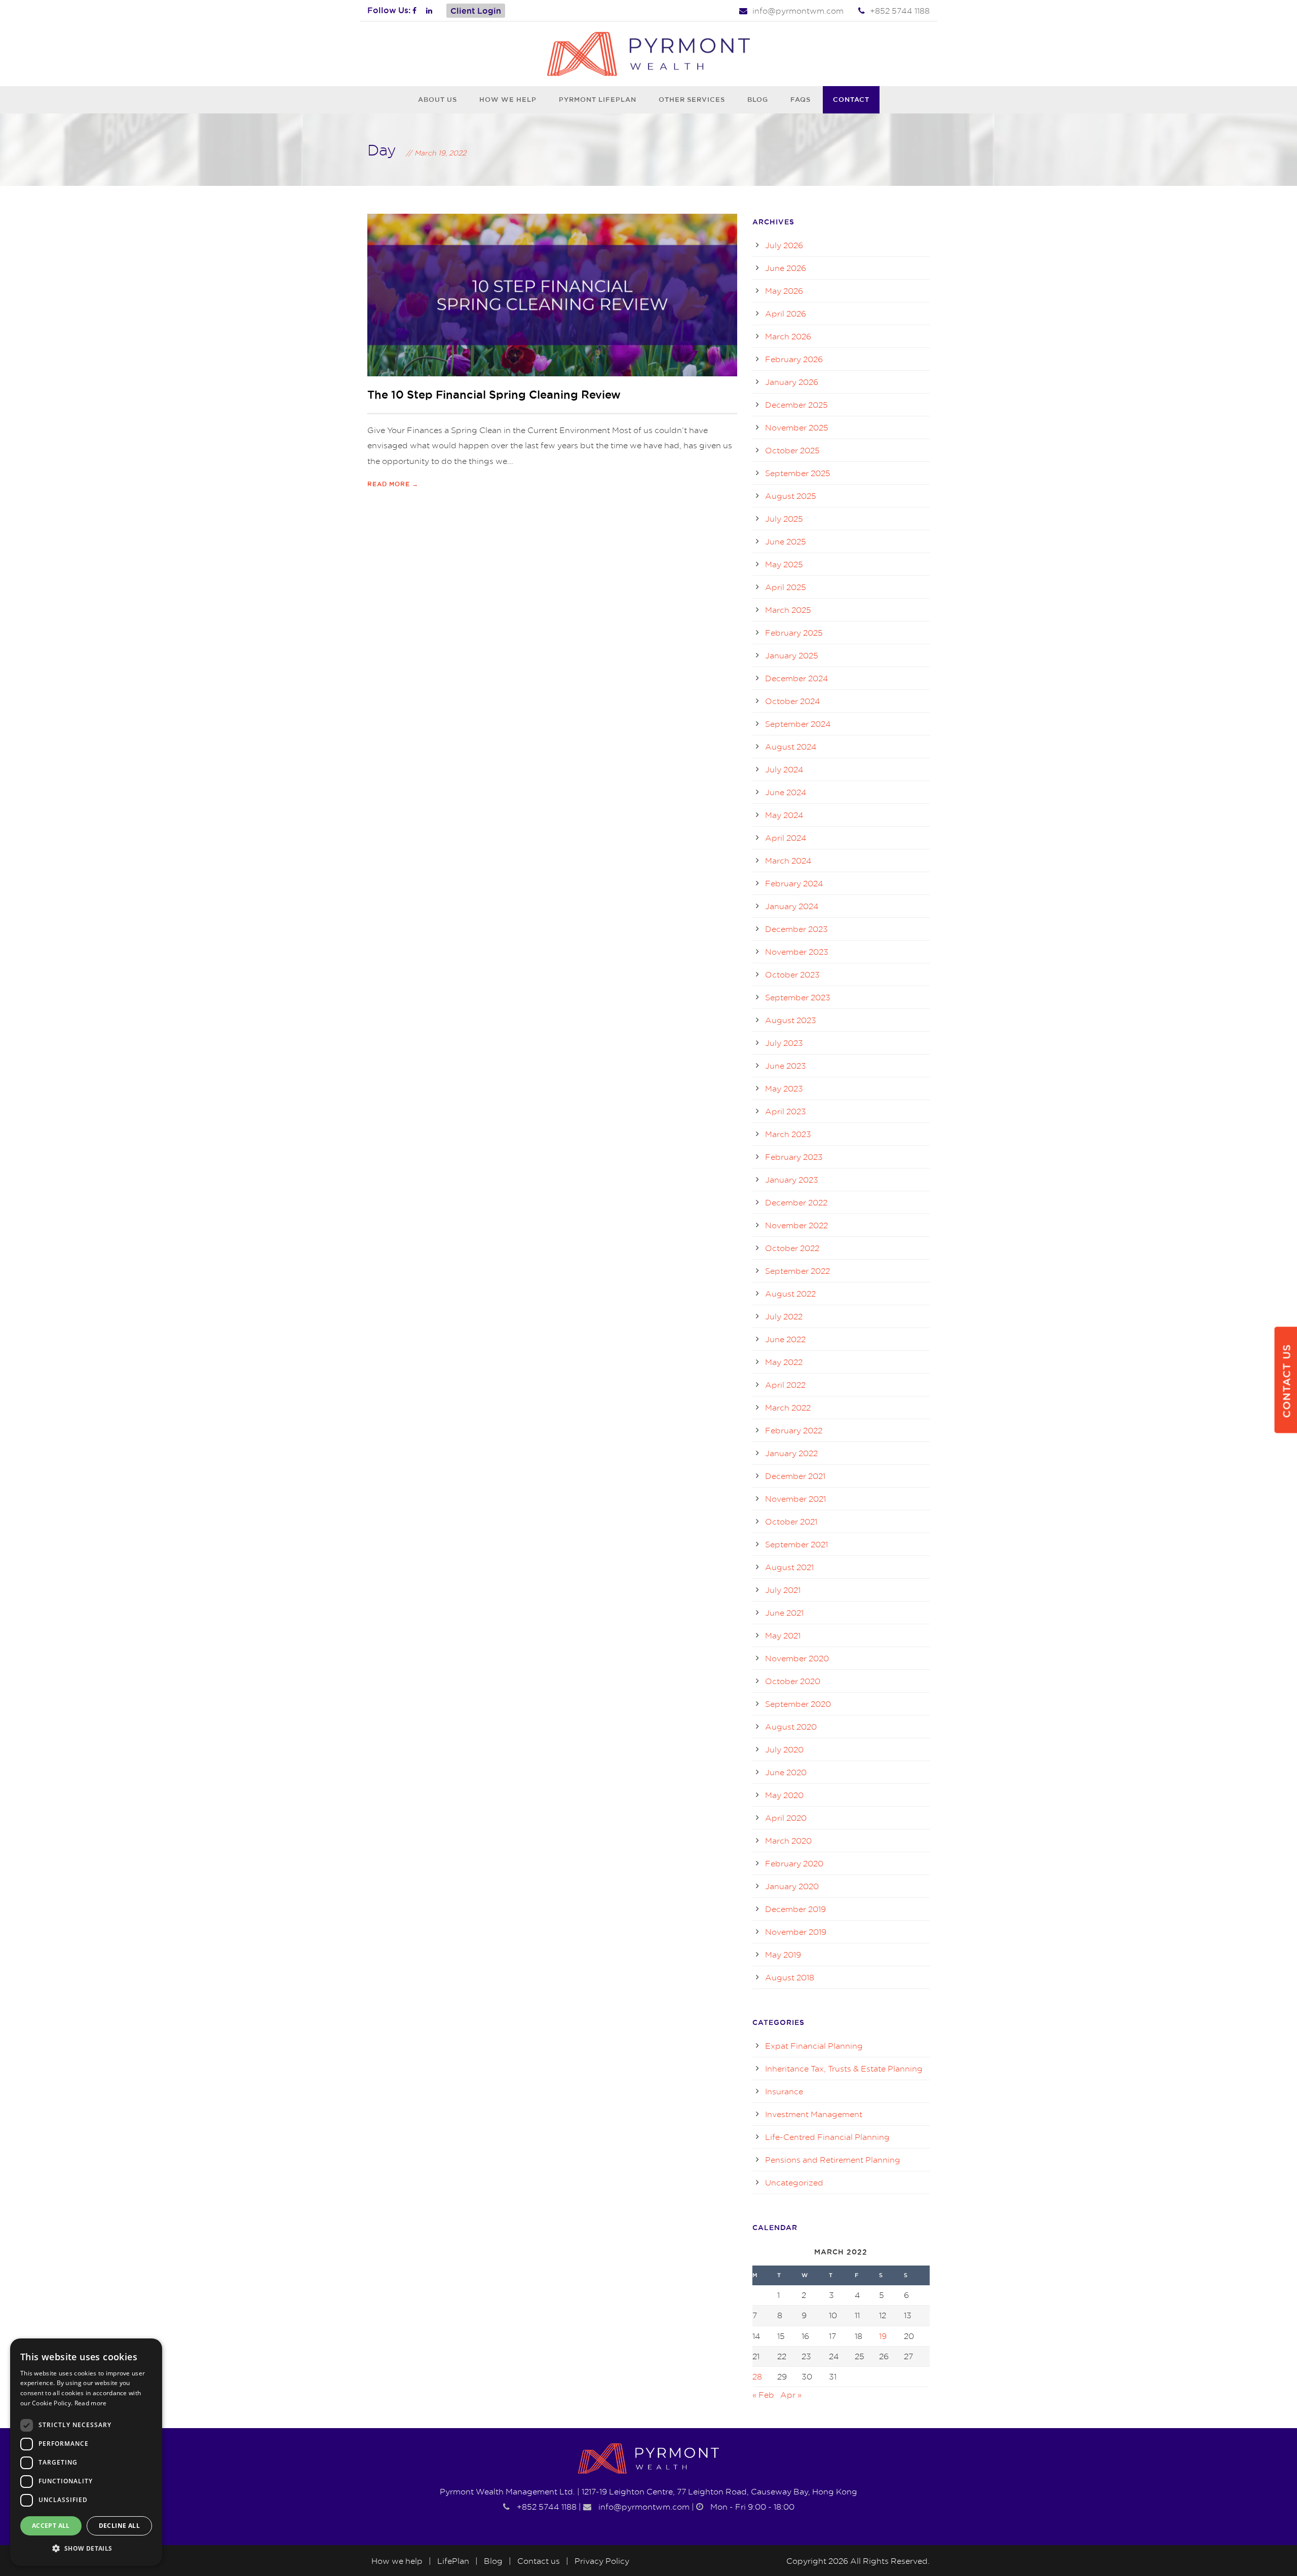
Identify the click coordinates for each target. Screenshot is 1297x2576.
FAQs (800, 99)
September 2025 (798, 473)
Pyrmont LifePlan (598, 99)
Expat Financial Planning (814, 2046)
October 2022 (792, 1248)
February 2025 (794, 633)
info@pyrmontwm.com (798, 11)
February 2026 (794, 359)
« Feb (763, 2395)
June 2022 (785, 1339)
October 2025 (792, 450)
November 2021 (795, 1499)
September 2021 (796, 1544)
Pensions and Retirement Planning (833, 2160)
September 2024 (798, 724)
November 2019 (796, 1932)
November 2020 (797, 1658)
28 (757, 2376)
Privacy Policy (602, 2561)
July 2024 (784, 769)
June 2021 (784, 1613)
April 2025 (786, 587)
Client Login (476, 11)
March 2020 (788, 1841)
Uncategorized (794, 2182)
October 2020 (793, 1681)
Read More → (393, 484)
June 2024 (786, 792)
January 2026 (792, 382)
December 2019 (795, 1909)
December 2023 (796, 929)
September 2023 (798, 997)
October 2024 (793, 701)
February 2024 (794, 883)
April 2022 (785, 1385)
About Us (437, 99)
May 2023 (784, 1088)
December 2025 (796, 405)
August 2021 (789, 1567)
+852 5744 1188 (900, 11)
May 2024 (784, 815)
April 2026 (786, 314)
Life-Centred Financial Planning (827, 2137)
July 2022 (784, 1316)
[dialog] (86, 2452)
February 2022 (794, 1430)
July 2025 (784, 519)
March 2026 (788, 336)
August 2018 (790, 1977)
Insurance (784, 2091)
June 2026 (786, 268)
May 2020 (784, 1795)
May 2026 (784, 291)
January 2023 (792, 1180)
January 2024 (792, 906)
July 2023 (784, 1043)
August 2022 (790, 1294)
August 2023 (791, 1020)
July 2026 (784, 245)
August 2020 (791, 1727)
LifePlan (453, 2561)
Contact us (539, 2561)
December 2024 (797, 678)
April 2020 (786, 1818)
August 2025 (791, 496)
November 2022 (796, 1225)
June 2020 (786, 1772)
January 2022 (791, 1453)
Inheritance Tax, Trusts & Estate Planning (844, 2068)
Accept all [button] (51, 2526)
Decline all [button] (119, 2526)
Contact (851, 99)
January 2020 (792, 1886)
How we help (508, 99)
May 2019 (783, 1955)
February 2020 (794, 1863)
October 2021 (791, 1521)
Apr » (791, 2395)
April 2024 (786, 838)
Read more (91, 2403)
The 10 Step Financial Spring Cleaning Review (494, 395)
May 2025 (784, 564)
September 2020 (798, 1704)
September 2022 (797, 1271)
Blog (758, 99)
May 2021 (783, 1635)
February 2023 (794, 1157)
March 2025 (788, 610)
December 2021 (795, 1476)
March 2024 (788, 861)
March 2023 (788, 1134)
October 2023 (792, 974)
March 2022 (788, 1408)
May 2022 (784, 1362)
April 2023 (786, 1111)
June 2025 (786, 541)
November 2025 (797, 427)
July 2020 (784, 1749)
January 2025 (792, 655)
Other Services (692, 99)
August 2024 (791, 747)
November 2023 (797, 952)
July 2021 (783, 1590)
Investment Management (814, 2114)
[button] (86, 2549)
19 (883, 2336)
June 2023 (786, 1066)
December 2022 (796, 1202)
